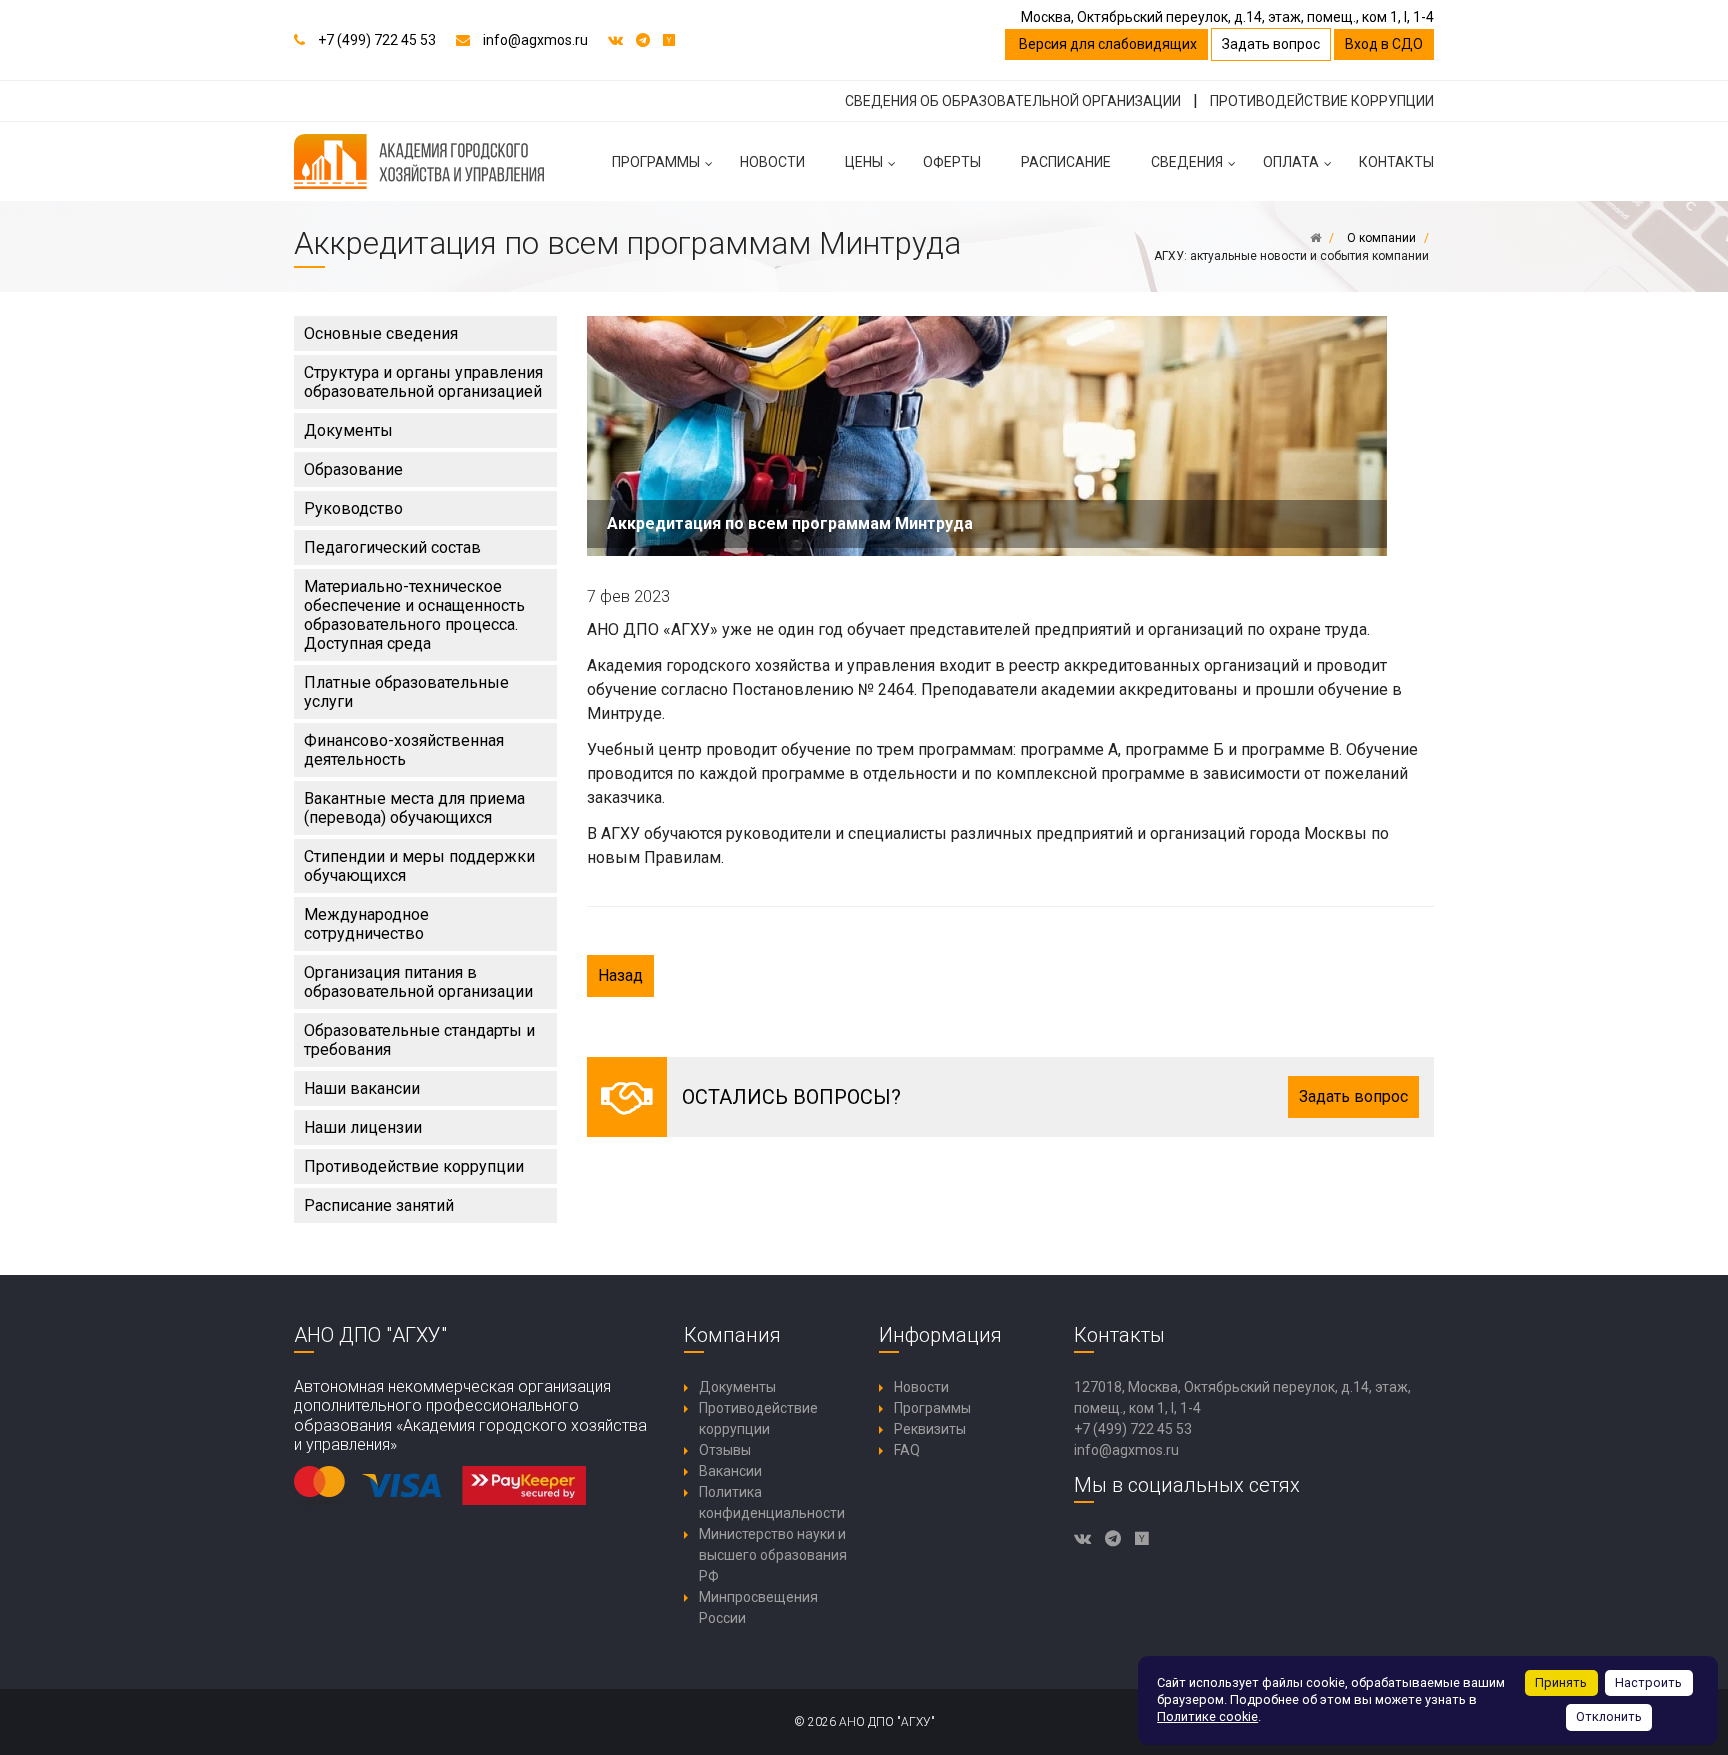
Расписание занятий (379, 1205)
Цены (864, 162)
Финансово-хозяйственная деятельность (404, 750)
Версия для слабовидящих (1106, 44)
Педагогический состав (392, 547)
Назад (620, 975)
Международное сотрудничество (366, 924)
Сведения (1187, 162)
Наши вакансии (362, 1088)
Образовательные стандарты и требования (419, 1040)
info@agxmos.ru (535, 40)
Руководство (353, 508)
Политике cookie (1207, 1716)
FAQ (907, 1450)
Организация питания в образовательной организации (418, 982)
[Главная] (1315, 238)
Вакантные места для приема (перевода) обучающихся (414, 808)
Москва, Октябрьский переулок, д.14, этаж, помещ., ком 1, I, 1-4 (1227, 17)
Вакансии (730, 1471)
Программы (656, 162)
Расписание (1066, 162)
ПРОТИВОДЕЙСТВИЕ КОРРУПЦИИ (1322, 101)
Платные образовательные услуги (406, 692)
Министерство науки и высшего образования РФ (773, 1555)
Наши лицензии (363, 1127)
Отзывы (725, 1450)
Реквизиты (930, 1429)
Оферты (952, 162)
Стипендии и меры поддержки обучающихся (419, 866)
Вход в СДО (1384, 44)
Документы (348, 430)
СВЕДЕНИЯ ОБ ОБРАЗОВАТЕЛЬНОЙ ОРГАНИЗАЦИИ (1013, 101)
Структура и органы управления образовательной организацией (423, 382)
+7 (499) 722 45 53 (377, 40)
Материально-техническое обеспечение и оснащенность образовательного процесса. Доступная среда (414, 615)
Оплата (1291, 162)
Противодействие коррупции (414, 1166)
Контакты (1396, 162)
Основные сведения (381, 333)
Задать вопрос (1271, 44)
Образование (353, 469)
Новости (772, 162)
